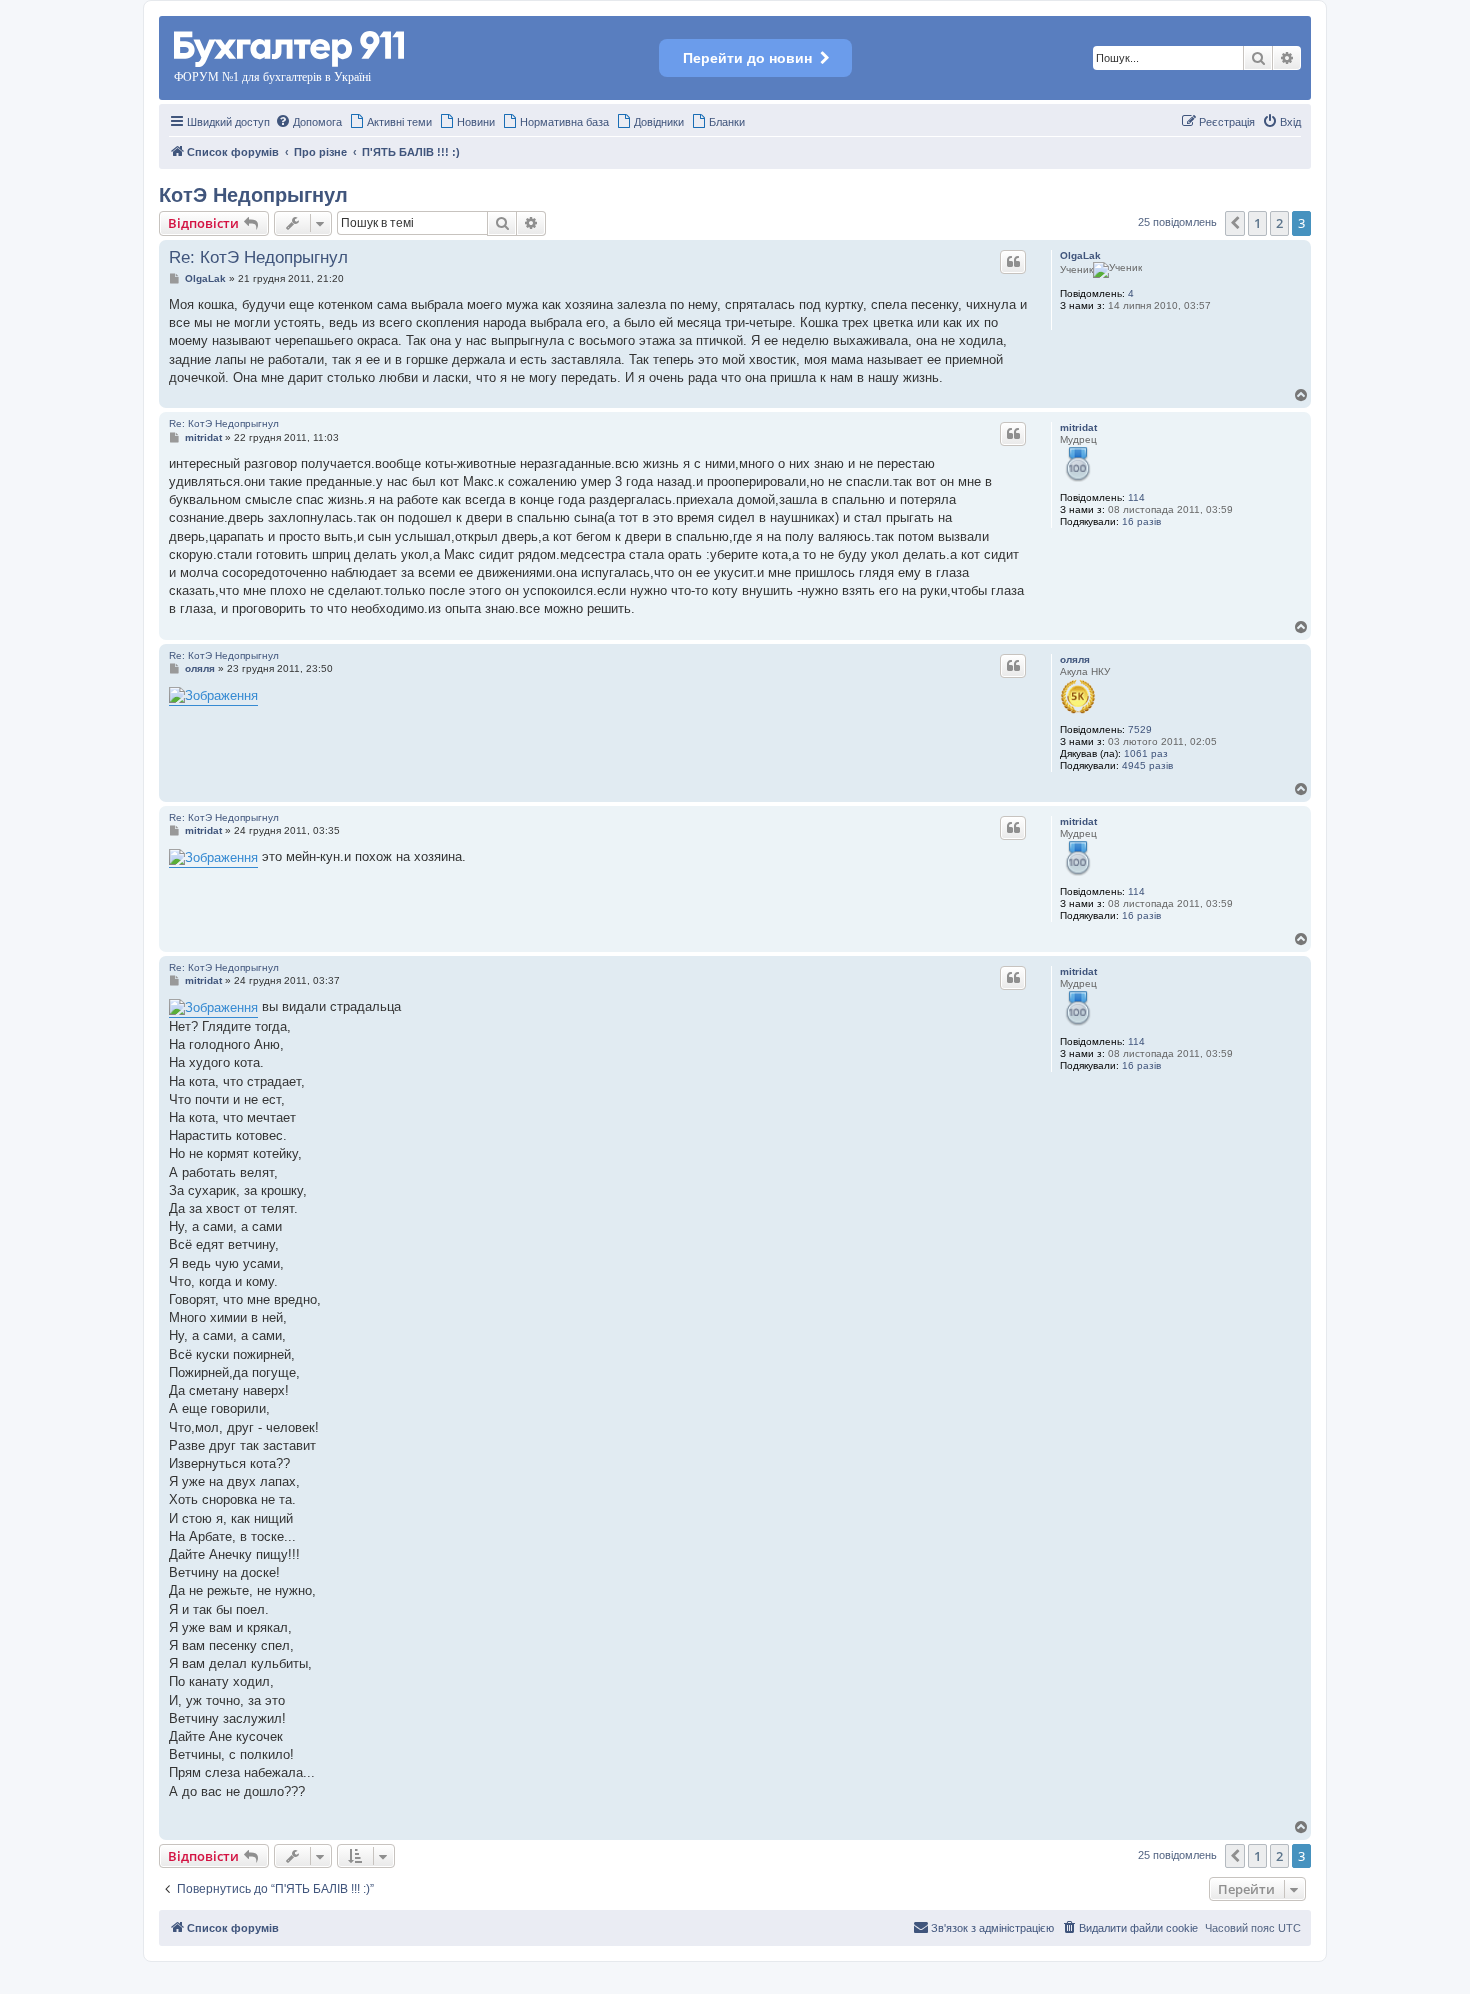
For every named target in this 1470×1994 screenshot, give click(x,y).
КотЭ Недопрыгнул (253, 195)
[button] (1235, 223)
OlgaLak (1080, 255)
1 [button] (1257, 223)
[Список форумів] (290, 45)
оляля (1075, 659)
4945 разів (1147, 765)
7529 (1140, 729)
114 (1136, 497)
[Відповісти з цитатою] (1013, 262)
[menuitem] (308, 122)
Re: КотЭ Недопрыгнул (258, 257)
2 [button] (1279, 223)
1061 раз (1146, 753)
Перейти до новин (747, 58)
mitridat (1078, 427)
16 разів (1141, 521)
